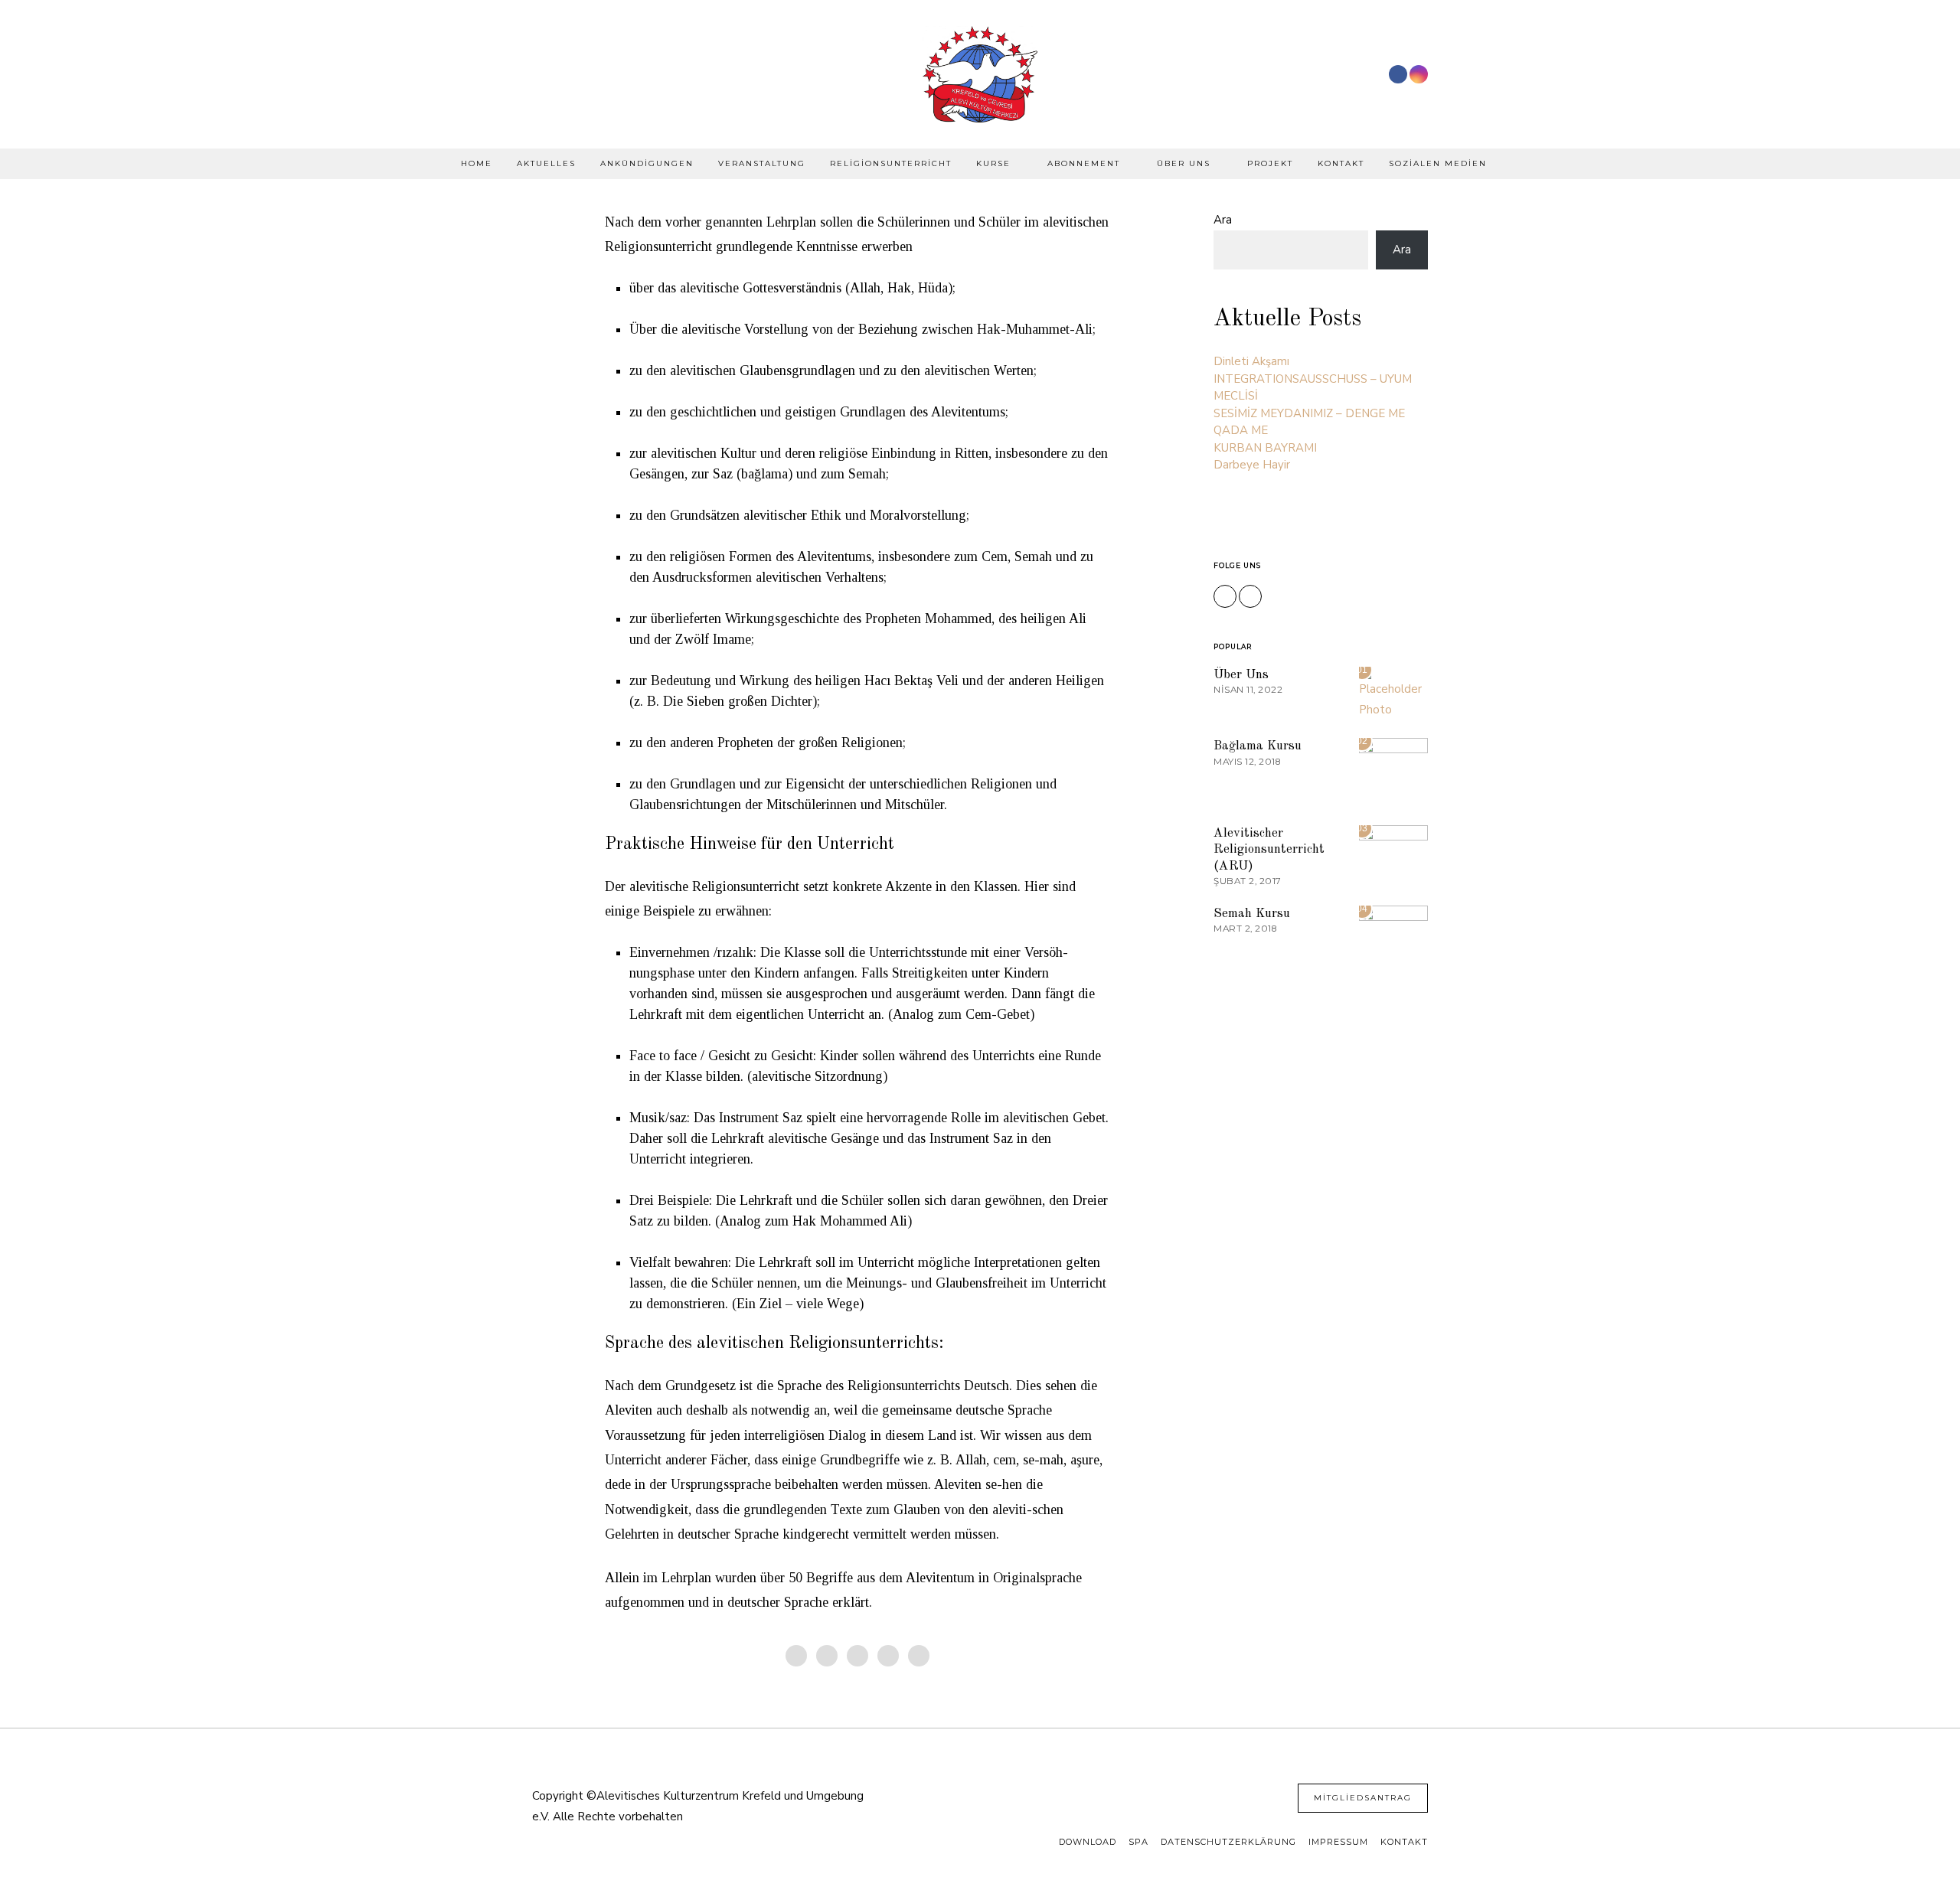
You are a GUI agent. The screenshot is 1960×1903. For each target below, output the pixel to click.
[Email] (919, 1656)
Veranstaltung (762, 163)
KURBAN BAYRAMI (1265, 448)
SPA (1138, 1842)
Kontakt (1341, 163)
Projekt (1270, 163)
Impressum (1338, 1842)
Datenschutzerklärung (1228, 1842)
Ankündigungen (647, 163)
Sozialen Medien (1438, 163)
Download (1088, 1842)
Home (477, 163)
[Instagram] (1419, 74)
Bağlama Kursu (1258, 746)
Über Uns (1184, 163)
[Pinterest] (857, 1656)
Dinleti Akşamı (1251, 361)
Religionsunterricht (891, 163)
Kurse (993, 163)
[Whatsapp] (888, 1656)
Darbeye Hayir (1252, 465)
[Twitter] (827, 1656)
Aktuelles (546, 163)
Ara (1223, 220)
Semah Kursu (1252, 914)
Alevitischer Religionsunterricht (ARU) (1269, 850)
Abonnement (1084, 163)
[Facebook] (1398, 74)
